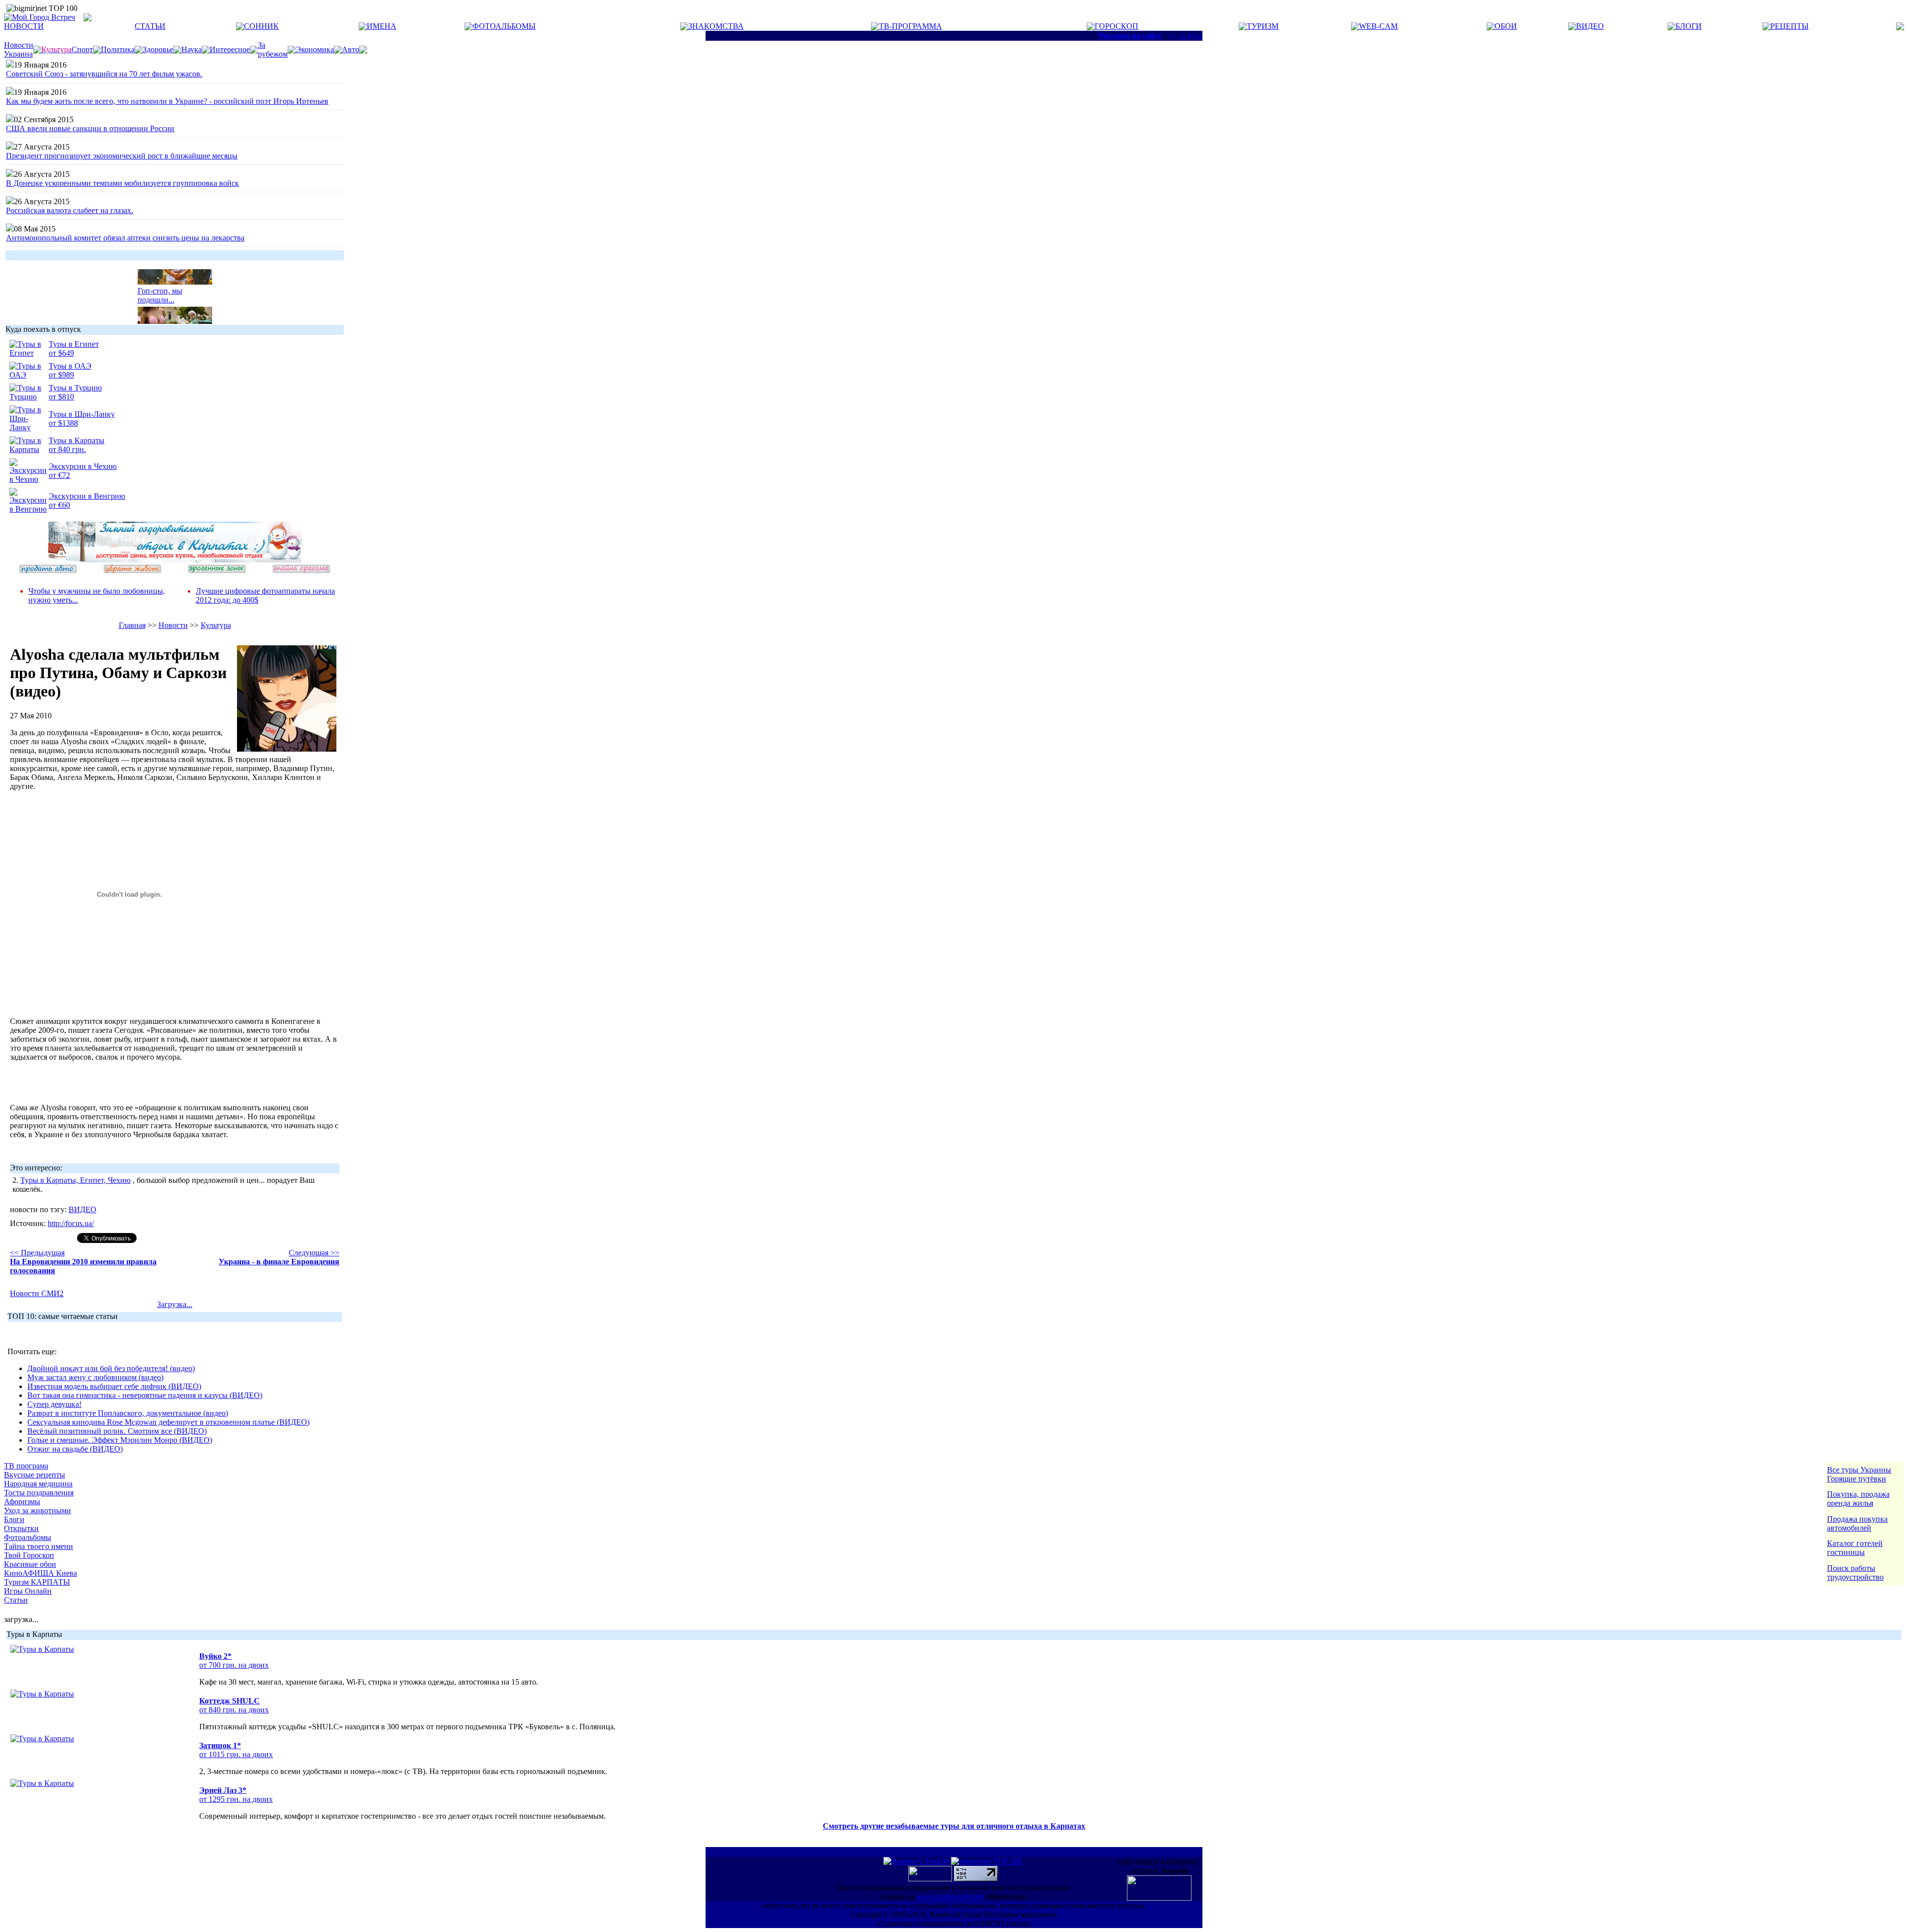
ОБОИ (1506, 26)
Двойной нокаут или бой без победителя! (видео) (111, 1368)
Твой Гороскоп (29, 1555)
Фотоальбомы (28, 1537)
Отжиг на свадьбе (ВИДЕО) (75, 1449)
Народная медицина (38, 1484)
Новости (173, 625)
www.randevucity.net (950, 1896)
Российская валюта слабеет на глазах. (70, 210)
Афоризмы (22, 1502)
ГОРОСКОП (1116, 26)
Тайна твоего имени (39, 1546)
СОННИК (261, 26)
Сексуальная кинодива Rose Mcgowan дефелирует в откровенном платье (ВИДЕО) (168, 1422)
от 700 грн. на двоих (234, 1665)
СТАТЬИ (150, 26)
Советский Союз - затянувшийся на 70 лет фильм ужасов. (104, 74)
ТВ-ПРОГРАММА (911, 26)
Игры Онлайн (28, 1591)
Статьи (16, 1600)
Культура (216, 625)
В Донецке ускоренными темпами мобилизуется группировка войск (122, 183)
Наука (192, 49)
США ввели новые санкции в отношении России (90, 128)
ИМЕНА (382, 26)
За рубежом (273, 49)
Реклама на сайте (1130, 36)
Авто (351, 49)
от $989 (61, 375)
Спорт (82, 49)
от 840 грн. (67, 449)
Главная (132, 625)
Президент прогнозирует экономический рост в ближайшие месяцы (122, 156)
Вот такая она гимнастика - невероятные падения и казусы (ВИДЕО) (145, 1395)
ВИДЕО (1590, 26)
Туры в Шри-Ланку (82, 414)
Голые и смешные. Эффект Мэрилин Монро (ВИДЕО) (120, 1440)
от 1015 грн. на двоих (236, 1754)
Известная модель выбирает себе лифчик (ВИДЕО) (114, 1386)
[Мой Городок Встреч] (175, 560)
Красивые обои (30, 1564)
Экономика (315, 49)
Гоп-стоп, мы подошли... (160, 285)
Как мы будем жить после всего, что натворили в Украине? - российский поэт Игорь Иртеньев (167, 101)
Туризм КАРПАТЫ (37, 1582)
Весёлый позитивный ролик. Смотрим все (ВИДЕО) (117, 1431)
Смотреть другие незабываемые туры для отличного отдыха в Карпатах (954, 1826)
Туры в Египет (74, 344)
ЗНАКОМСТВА (716, 26)
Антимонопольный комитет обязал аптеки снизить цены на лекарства (125, 238)
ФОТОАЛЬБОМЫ (504, 26)
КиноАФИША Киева (40, 1573)
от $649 (61, 353)
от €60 (59, 505)
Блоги (14, 1519)
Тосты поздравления (39, 1493)
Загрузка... (175, 1304)
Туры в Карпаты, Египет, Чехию (76, 1180)
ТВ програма (26, 1466)
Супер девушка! (54, 1404)
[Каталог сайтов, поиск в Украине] (931, 1879)
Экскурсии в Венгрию (87, 496)
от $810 (61, 397)
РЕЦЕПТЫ (1789, 26)
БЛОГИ (1689, 26)
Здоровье (158, 49)
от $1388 (63, 423)
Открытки (21, 1528)
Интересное (230, 49)
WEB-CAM (1378, 26)
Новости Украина (19, 49)
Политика (118, 49)
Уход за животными (38, 1510)
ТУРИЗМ (1263, 26)
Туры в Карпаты (77, 440)
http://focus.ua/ (71, 1223)
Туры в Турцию (75, 388)
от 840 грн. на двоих (234, 1710)
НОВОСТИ (24, 26)
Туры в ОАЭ (70, 366)
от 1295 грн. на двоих (236, 1799)
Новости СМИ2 (37, 1293)
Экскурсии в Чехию (83, 466)
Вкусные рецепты (35, 1475)
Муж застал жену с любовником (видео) (95, 1377)
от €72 (59, 475)
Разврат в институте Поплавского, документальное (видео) (128, 1413)
